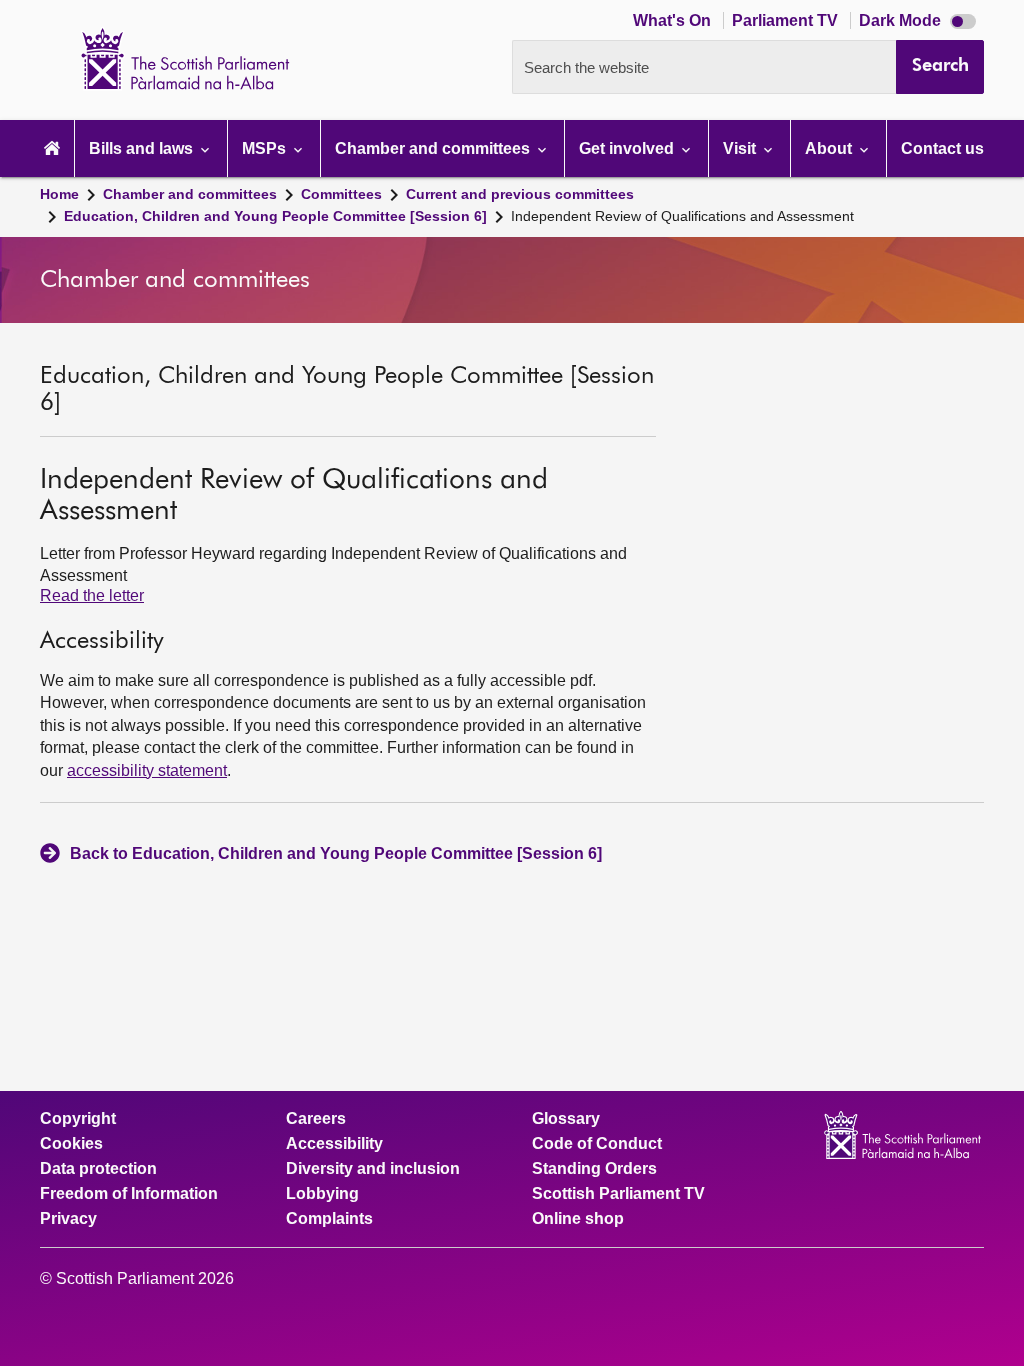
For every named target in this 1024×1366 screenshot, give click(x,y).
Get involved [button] (628, 148)
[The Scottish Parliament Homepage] (52, 148)
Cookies (71, 1144)
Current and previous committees (520, 194)
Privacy (68, 1219)
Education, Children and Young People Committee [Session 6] (275, 216)
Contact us (942, 148)
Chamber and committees (190, 194)
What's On (674, 20)
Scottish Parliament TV (618, 1194)
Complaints (329, 1219)
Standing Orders (594, 1169)
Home (59, 194)
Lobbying (322, 1194)
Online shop (578, 1219)
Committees (341, 194)
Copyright (78, 1119)
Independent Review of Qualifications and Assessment (682, 216)
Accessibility (334, 1144)
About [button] (830, 148)
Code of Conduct (597, 1144)
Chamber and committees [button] (434, 148)
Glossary (566, 1119)
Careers (316, 1119)
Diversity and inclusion (373, 1169)
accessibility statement (147, 770)
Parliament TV (787, 20)
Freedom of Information (129, 1194)
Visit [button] (741, 148)
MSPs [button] (266, 148)
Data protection (98, 1169)
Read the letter (92, 595)
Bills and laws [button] (143, 148)
